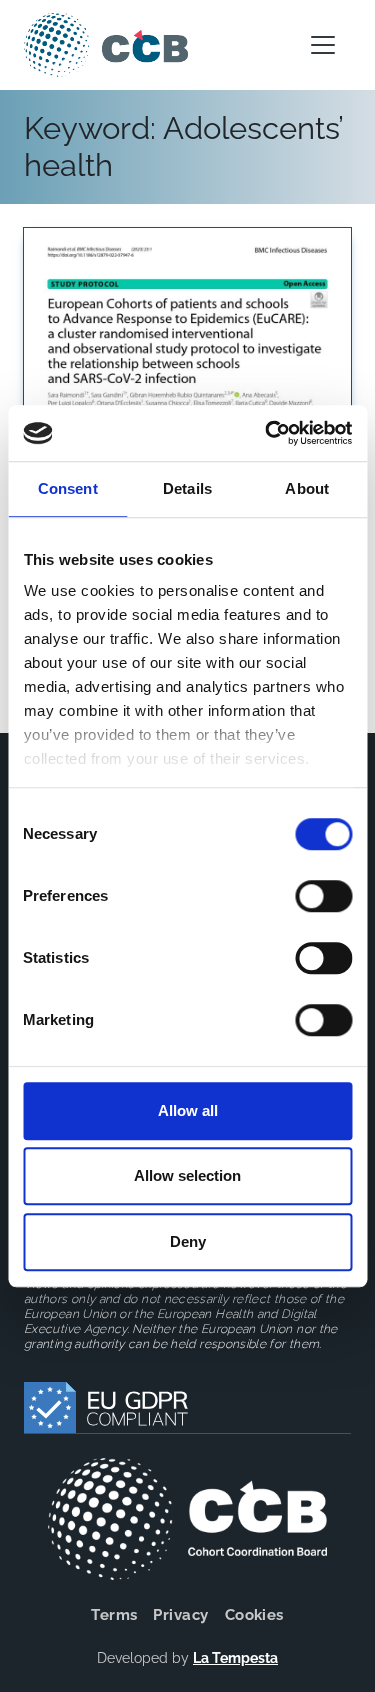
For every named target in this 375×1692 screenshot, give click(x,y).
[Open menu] (323, 45)
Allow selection (187, 1175)
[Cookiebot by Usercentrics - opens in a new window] (267, 433)
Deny (188, 1241)
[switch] (323, 896)
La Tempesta (235, 1658)
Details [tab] (187, 488)
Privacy (180, 1615)
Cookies (254, 1615)
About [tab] (307, 488)
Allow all (188, 1110)
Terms (114, 1615)
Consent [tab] (68, 488)
